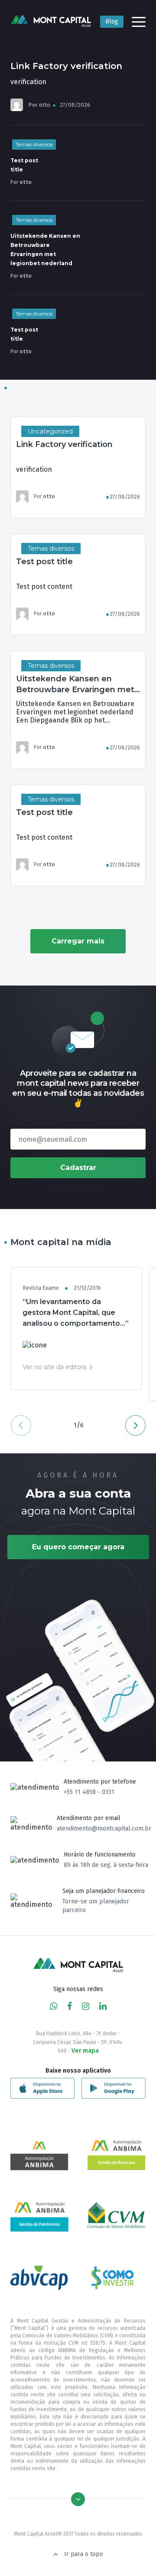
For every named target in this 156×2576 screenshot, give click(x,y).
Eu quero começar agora (78, 1547)
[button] (135, 1425)
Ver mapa (85, 2051)
